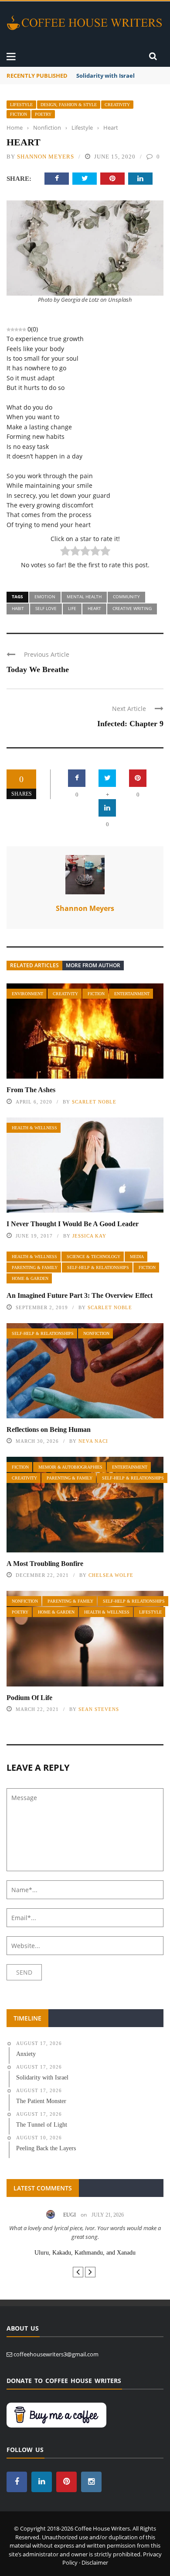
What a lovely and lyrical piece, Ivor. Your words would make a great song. (85, 2232)
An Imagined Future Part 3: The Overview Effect (80, 1295)
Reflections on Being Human (49, 1429)
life (72, 608)
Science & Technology (93, 1257)
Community (126, 597)
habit (18, 608)
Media (137, 1257)
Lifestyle (21, 105)
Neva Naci (93, 1441)
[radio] (65, 552)
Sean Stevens (99, 1709)
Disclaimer (95, 2562)
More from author (93, 965)
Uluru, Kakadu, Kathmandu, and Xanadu (85, 2253)
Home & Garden (30, 1278)
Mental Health (84, 597)
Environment (27, 994)
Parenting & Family (35, 1267)
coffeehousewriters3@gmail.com (56, 2354)
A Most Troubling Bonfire (45, 1564)
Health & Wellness (34, 1128)
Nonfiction (96, 1333)
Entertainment (132, 994)
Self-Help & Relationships (98, 1267)
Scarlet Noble (94, 1102)
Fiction (19, 114)
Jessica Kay (89, 1236)
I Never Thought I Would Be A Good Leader (73, 1224)
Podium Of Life (29, 1698)
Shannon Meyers (46, 157)
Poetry (43, 114)
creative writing (132, 608)
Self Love (46, 608)
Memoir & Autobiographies (70, 1467)
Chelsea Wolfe (111, 1575)
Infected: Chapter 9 (130, 724)
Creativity (117, 105)
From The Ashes (31, 1090)
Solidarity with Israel (105, 76)
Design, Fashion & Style (69, 105)
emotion (45, 597)
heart (94, 608)
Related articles (34, 965)
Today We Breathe (38, 669)
